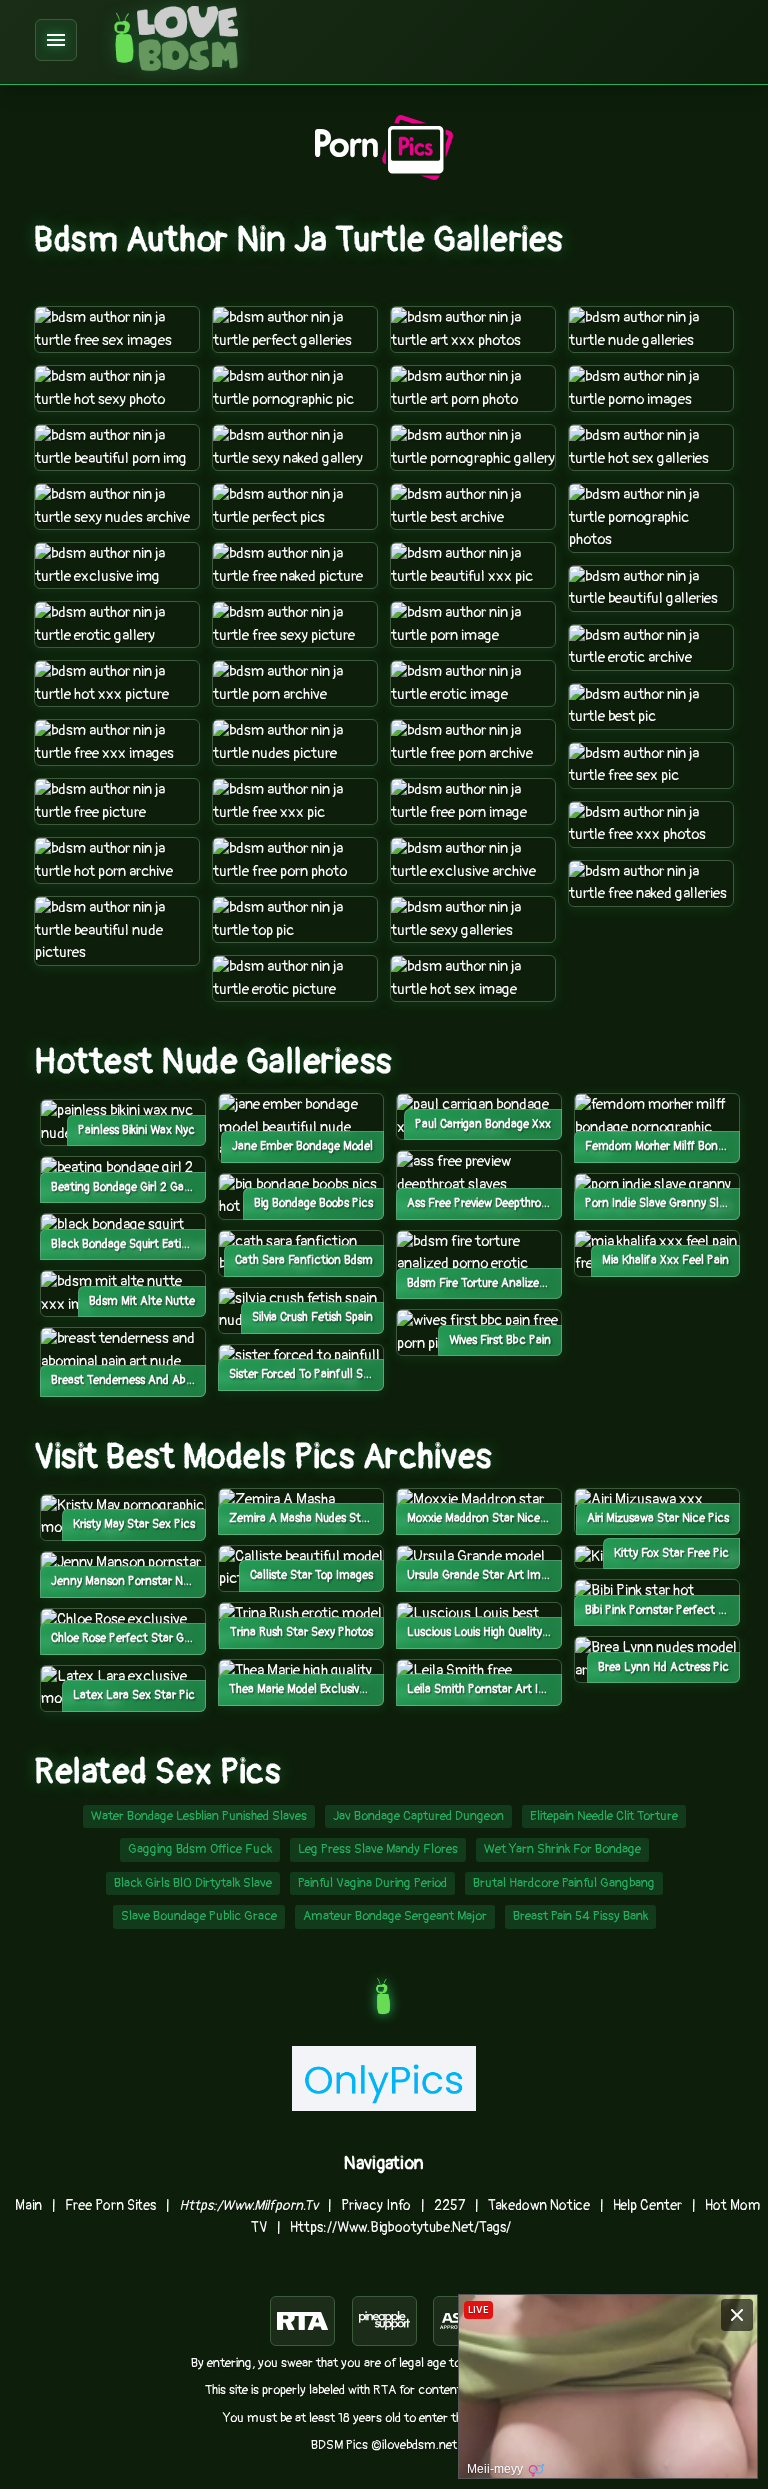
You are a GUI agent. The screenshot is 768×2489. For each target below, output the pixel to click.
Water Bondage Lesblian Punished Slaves (199, 1816)
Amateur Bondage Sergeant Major (395, 1916)
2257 (449, 2205)
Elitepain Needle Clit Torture (604, 1816)
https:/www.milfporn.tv (248, 2205)
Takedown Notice (539, 2205)
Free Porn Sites (110, 2205)
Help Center (647, 2205)
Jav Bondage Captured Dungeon (418, 1816)
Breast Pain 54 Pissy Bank (580, 1916)
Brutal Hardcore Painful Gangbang (564, 1883)
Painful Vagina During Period (372, 1883)
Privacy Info (376, 2205)
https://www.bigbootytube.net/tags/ (400, 2227)
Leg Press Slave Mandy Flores (378, 1849)
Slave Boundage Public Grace (199, 1916)
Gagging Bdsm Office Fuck (200, 1849)
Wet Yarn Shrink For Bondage (562, 1849)
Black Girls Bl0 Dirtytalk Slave (193, 1883)
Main (28, 2205)
